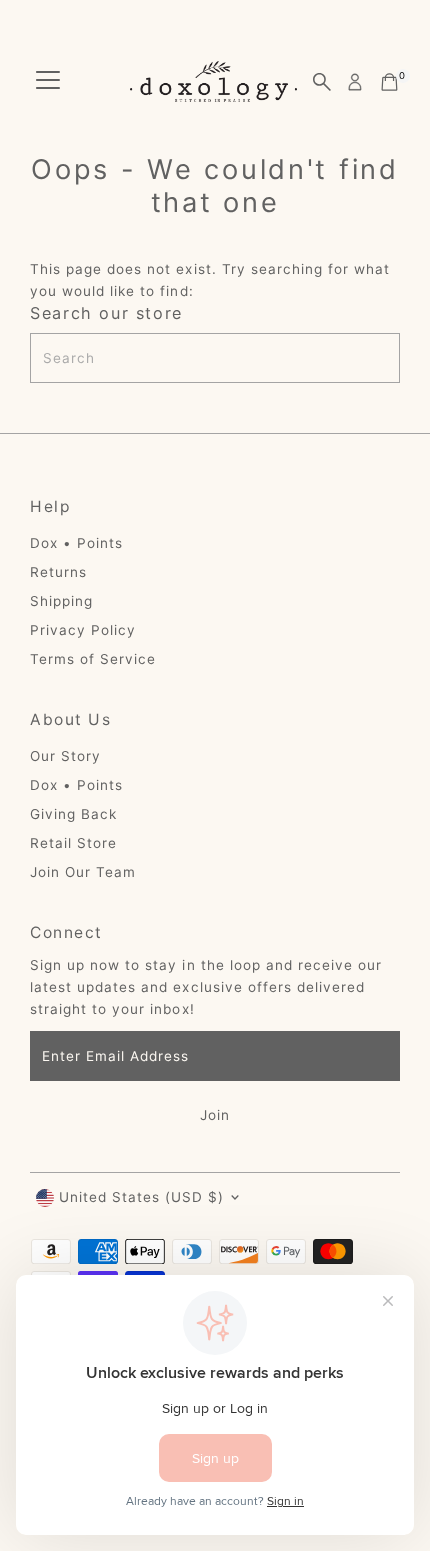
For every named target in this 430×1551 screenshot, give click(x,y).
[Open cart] (389, 82)
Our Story (65, 756)
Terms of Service (93, 659)
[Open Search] (322, 82)
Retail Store (73, 843)
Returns (58, 572)
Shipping (61, 601)
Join (215, 1115)
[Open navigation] (48, 82)
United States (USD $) (141, 1197)
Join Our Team (83, 872)
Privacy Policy (83, 630)
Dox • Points (76, 543)
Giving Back (73, 814)
